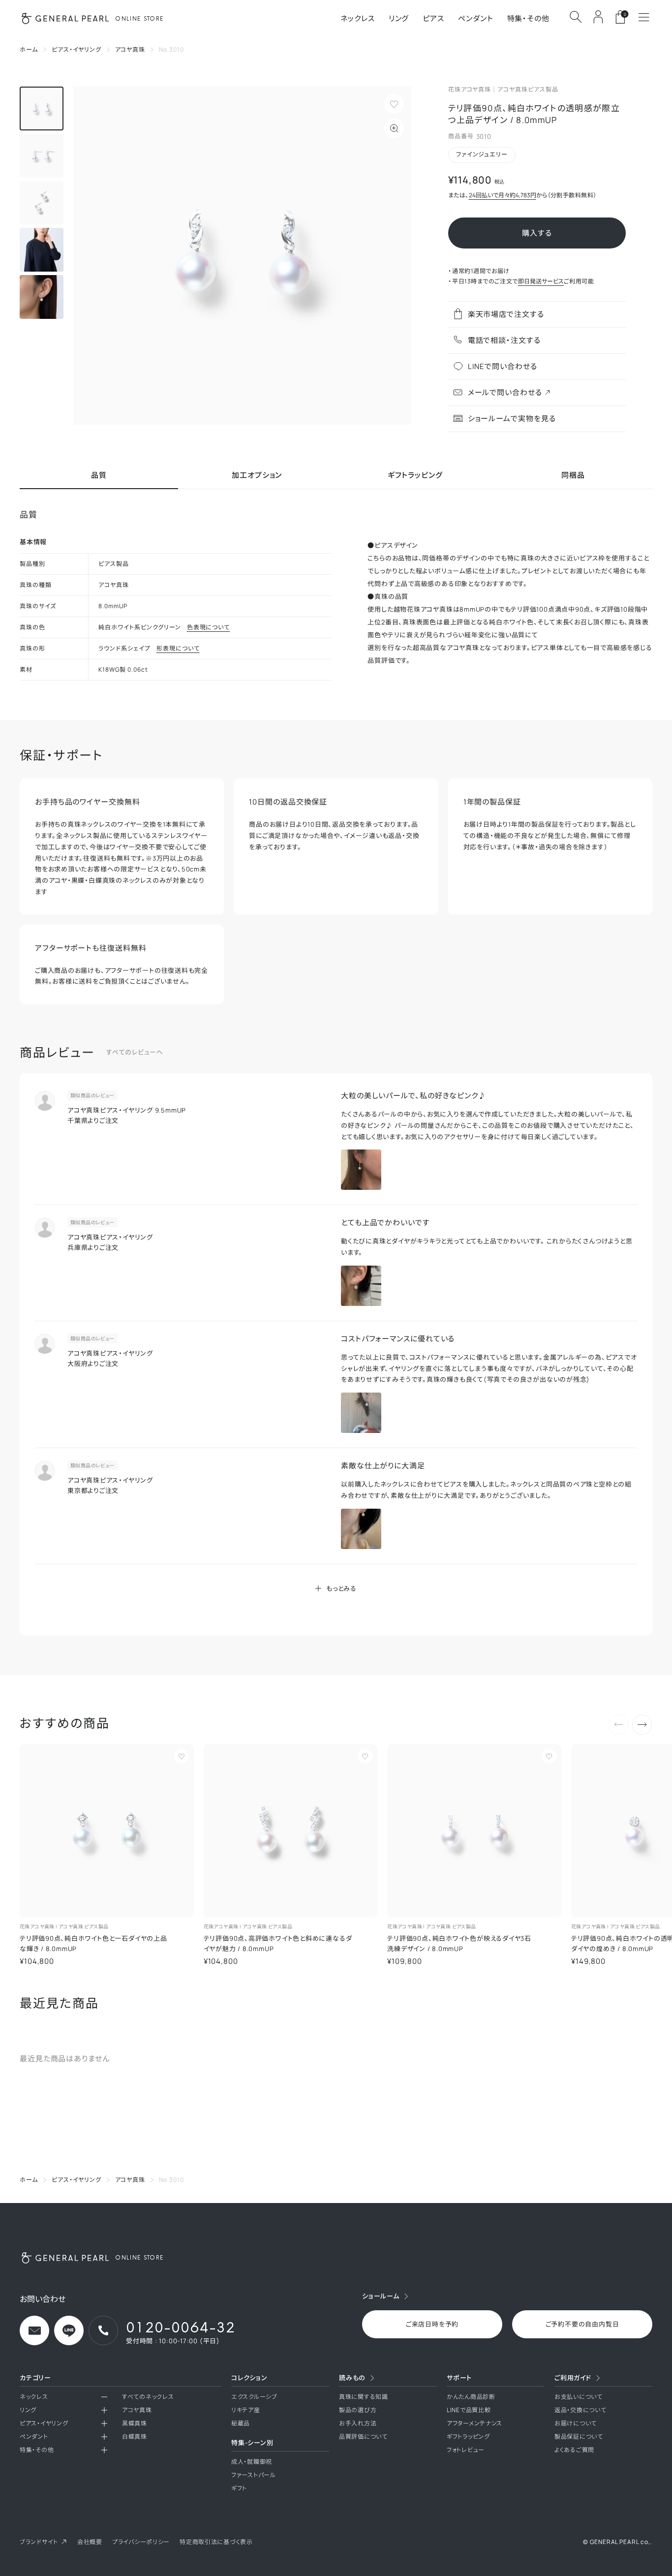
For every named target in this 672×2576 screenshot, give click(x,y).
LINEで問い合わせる (503, 366)
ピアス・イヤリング (44, 2423)
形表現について (178, 649)
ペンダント (476, 18)
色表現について (209, 627)
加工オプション (257, 476)
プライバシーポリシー (141, 2542)
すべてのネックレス (148, 2397)
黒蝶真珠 (135, 2423)
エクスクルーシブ (254, 2397)
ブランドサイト (39, 2542)
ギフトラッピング (415, 476)
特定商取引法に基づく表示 (216, 2542)
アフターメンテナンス (474, 2423)
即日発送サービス (541, 281)
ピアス (433, 18)
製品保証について (579, 2436)
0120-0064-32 (181, 2327)
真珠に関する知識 (364, 2397)
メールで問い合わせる (505, 392)
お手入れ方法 (358, 2423)
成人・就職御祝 (252, 2462)
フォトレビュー (466, 2450)
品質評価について (363, 2436)
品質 (99, 476)
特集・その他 (528, 18)
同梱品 (573, 476)
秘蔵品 (241, 2423)
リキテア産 (246, 2410)
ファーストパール (254, 2475)
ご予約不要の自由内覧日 (582, 2324)
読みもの (352, 2378)
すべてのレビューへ (135, 1052)
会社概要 (90, 2542)
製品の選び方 (358, 2410)
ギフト (239, 2488)
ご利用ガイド (573, 2378)
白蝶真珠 (135, 2436)
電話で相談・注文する (504, 340)
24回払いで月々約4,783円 (503, 195)
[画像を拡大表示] (242, 256)
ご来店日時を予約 (432, 2324)
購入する (537, 233)
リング (399, 18)
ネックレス (358, 18)
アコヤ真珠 (137, 2410)
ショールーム (381, 2296)
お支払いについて (579, 2397)
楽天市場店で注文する (506, 314)
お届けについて (576, 2423)
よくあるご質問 (574, 2450)
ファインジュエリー (482, 154)
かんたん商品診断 (471, 2397)
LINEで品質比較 (469, 2410)
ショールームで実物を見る (512, 419)
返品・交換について (580, 2410)
